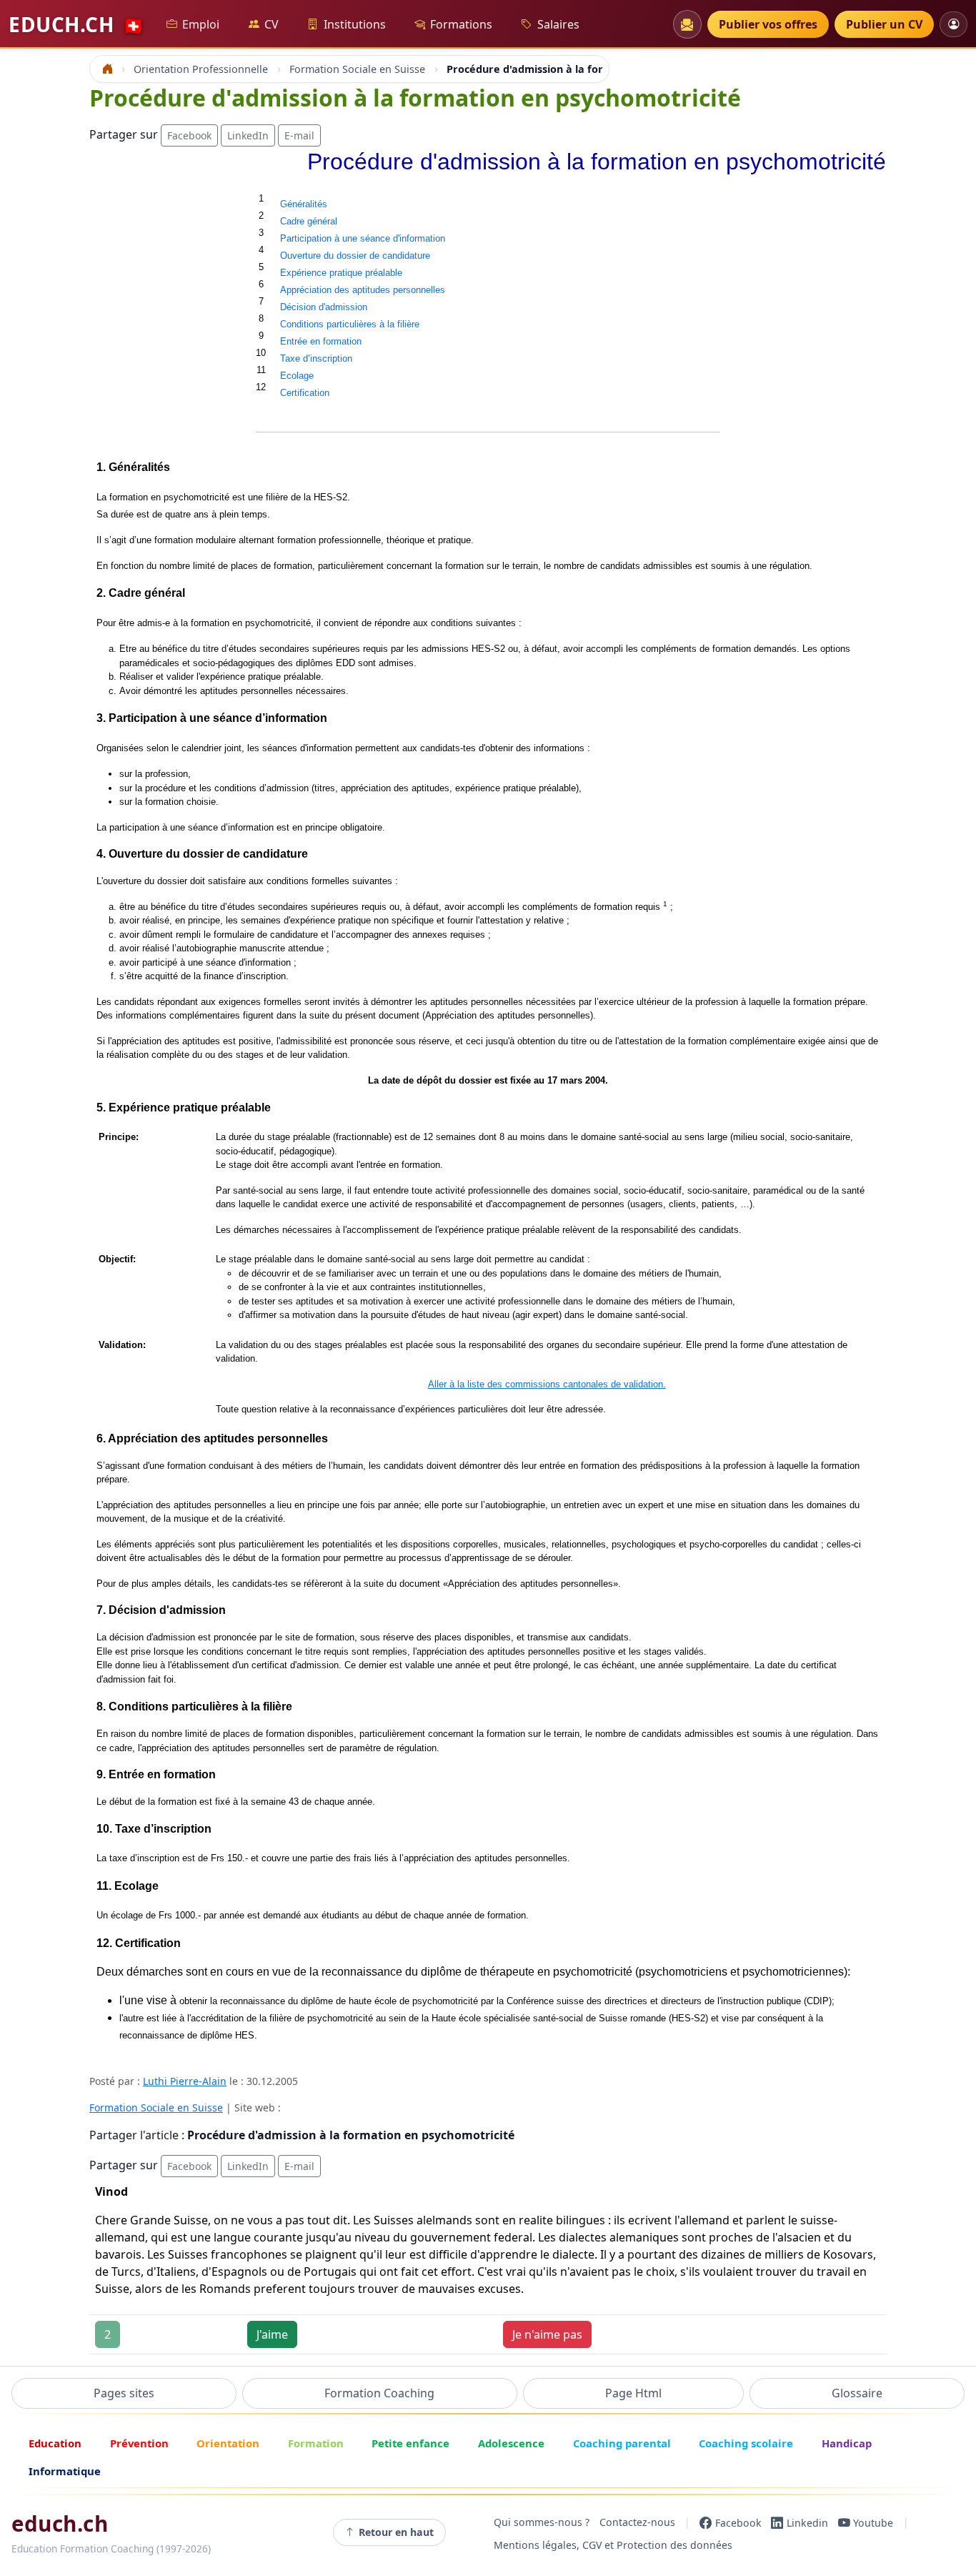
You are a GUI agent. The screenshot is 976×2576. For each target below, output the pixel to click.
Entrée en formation (321, 341)
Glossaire (857, 2393)
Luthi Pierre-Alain (185, 2081)
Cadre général (309, 221)
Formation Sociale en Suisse (156, 2107)
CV (272, 24)
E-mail (299, 135)
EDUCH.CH (76, 24)
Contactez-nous (637, 2523)
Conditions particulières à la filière (350, 324)
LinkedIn (248, 135)
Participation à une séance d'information (363, 238)
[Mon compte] (953, 24)
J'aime (272, 2334)
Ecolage (297, 376)
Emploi (201, 24)
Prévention (139, 2443)
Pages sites (124, 2393)
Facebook (189, 135)
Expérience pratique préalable (341, 273)
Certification (305, 393)
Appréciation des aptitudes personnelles (363, 290)
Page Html (633, 2393)
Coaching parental (622, 2443)
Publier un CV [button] (884, 24)
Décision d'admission (324, 307)
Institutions (355, 24)
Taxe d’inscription (316, 358)
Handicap (847, 2443)
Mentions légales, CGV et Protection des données (613, 2545)
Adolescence (511, 2443)
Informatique (65, 2471)
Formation (316, 2443)
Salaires (558, 24)
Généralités (304, 204)
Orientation (228, 2443)
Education (55, 2443)
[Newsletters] (687, 24)
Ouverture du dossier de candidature (355, 256)
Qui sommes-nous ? (542, 2523)
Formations (461, 24)
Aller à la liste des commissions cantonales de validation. (547, 1384)
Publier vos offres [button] (768, 24)
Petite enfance (410, 2443)
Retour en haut (396, 2532)
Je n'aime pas (547, 2334)
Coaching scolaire (746, 2443)
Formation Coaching (379, 2393)
